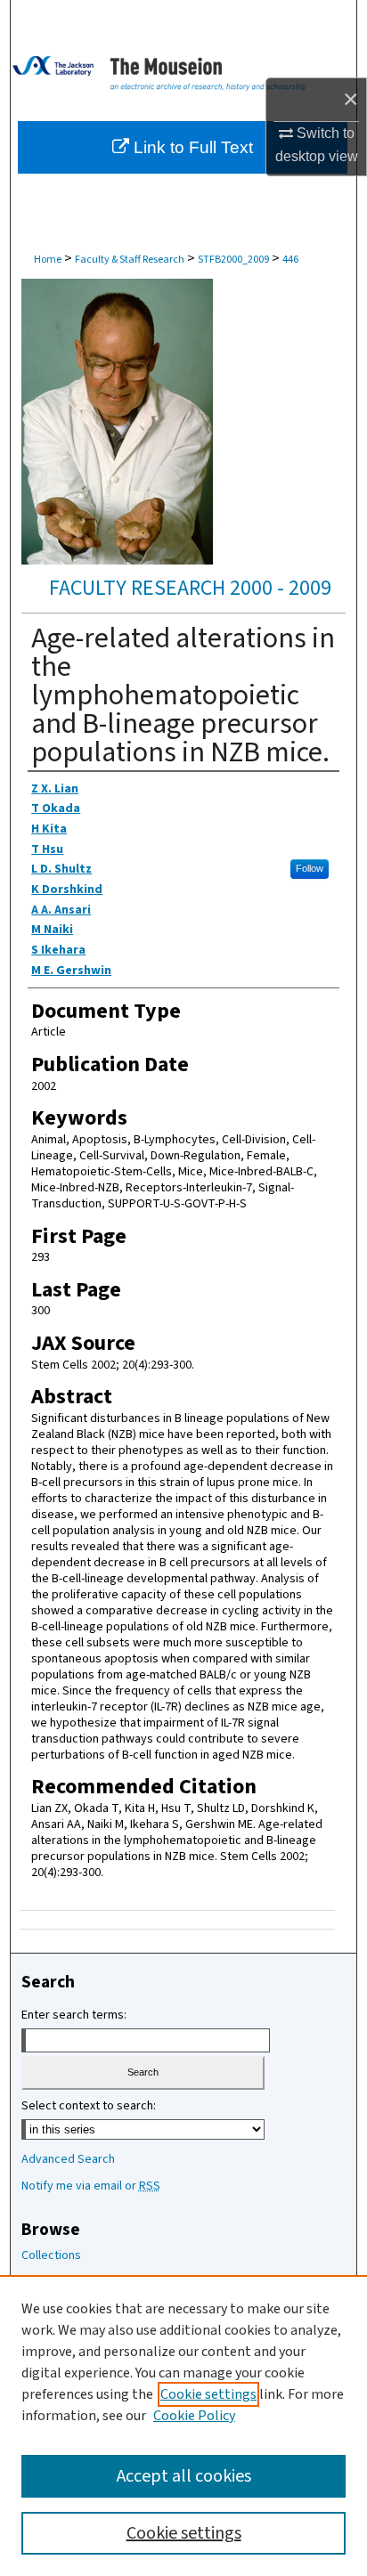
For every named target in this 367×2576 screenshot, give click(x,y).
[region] (183, 2426)
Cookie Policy (194, 2416)
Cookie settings (208, 2394)
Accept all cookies (184, 2476)
